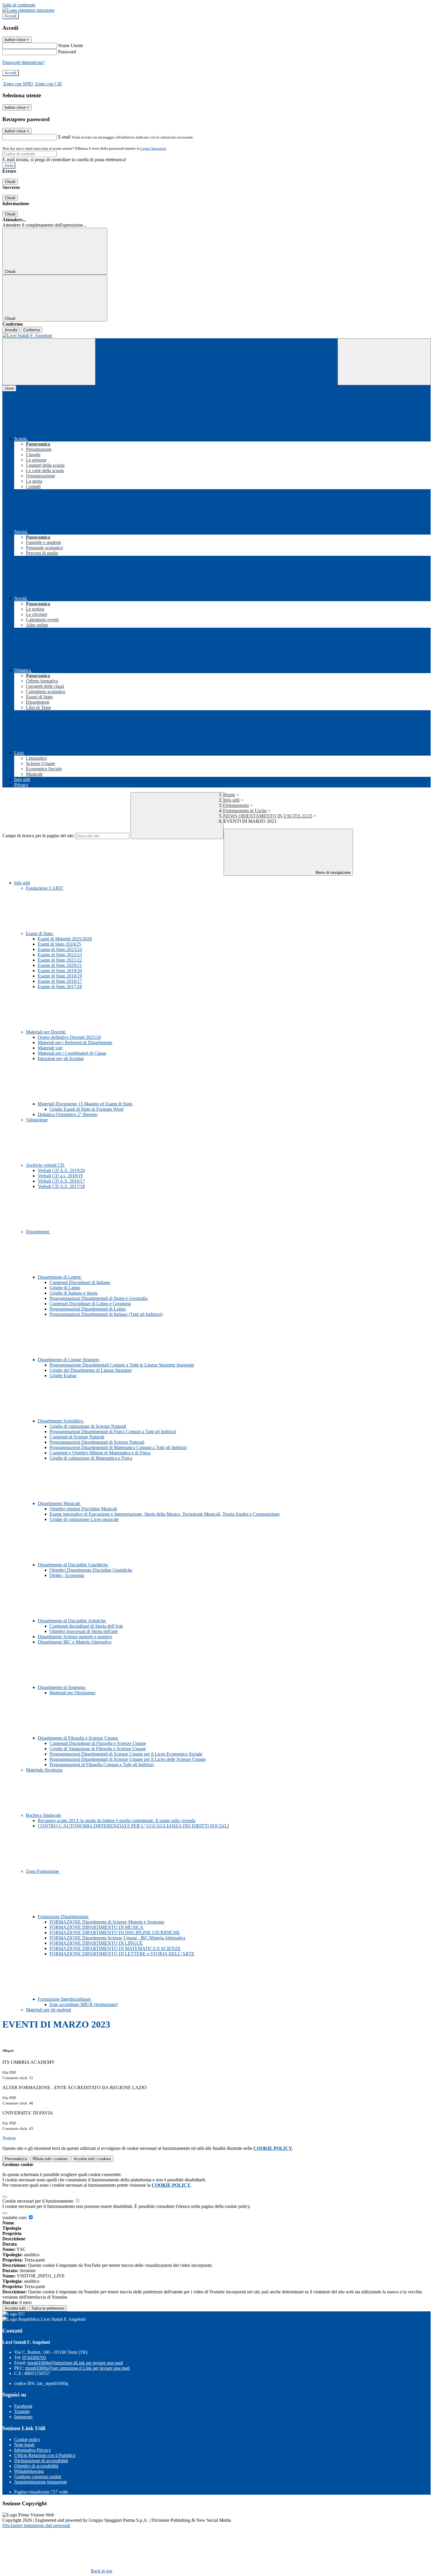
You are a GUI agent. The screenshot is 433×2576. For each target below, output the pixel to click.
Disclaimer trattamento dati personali (36, 2525)
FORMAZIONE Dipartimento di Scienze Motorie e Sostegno (107, 1922)
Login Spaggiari (153, 148)
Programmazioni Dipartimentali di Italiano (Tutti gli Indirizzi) (106, 1314)
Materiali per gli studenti (48, 2010)
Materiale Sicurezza (44, 1770)
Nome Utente (71, 46)
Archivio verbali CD (46, 1165)
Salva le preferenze (48, 2308)
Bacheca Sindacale (44, 1815)
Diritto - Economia (67, 1575)
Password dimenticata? (24, 62)
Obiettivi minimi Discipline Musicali (83, 1509)
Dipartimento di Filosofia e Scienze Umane (78, 1738)
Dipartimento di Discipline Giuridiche (73, 1565)
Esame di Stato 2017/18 (60, 987)
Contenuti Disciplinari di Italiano (80, 1282)
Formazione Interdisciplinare (65, 1999)
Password (67, 52)
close (9, 388)
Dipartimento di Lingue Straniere (69, 1360)
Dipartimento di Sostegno (62, 1687)
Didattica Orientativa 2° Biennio (68, 1114)
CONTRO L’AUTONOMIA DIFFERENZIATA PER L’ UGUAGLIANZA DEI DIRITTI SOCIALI (133, 1826)
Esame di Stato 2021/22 (60, 960)
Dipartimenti (38, 1232)
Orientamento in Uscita (245, 811)
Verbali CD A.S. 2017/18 (61, 1186)
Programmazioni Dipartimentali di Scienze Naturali (97, 1442)
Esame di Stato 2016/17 (60, 981)
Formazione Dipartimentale (64, 1917)
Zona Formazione (43, 1871)
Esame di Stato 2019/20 (60, 971)
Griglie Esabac (63, 1376)
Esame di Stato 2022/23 (60, 955)
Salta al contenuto (19, 5)
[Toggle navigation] (49, 362)
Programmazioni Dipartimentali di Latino (88, 1309)
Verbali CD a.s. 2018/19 (60, 1176)
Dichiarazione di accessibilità (41, 2461)
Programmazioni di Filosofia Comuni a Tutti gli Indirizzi (102, 1765)
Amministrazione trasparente (41, 2482)
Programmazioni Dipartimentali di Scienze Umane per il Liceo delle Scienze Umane (128, 1759)
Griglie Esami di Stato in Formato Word (86, 1109)
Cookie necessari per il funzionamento (38, 2201)
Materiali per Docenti (46, 1032)
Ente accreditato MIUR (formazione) (84, 2004)
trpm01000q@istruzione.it (75, 2363)
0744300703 (34, 2357)
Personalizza (16, 2159)
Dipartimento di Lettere (60, 1277)
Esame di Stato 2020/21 (60, 965)
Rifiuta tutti (50, 2159)
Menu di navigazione (332, 872)
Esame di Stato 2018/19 (60, 976)
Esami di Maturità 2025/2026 (65, 939)
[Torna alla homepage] (216, 336)
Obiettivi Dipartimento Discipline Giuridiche (91, 1570)
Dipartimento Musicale (60, 1503)
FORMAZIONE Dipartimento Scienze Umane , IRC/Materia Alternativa (117, 1938)
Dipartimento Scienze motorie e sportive (75, 1637)
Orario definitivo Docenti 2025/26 (69, 1037)
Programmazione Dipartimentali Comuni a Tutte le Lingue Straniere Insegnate (122, 1365)
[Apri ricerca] (384, 362)
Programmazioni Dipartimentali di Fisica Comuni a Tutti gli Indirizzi (113, 1432)
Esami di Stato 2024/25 (59, 944)
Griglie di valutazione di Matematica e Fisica (91, 1458)
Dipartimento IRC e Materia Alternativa (75, 1642)
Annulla (11, 330)
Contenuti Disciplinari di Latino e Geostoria (90, 1304)
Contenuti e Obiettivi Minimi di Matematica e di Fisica (100, 1453)
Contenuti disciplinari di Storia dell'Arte (86, 1626)
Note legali (24, 2445)
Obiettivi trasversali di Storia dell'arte (84, 1631)
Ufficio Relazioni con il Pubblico (45, 2455)
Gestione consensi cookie (38, 2477)
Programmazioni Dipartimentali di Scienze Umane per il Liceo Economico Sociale (126, 1754)
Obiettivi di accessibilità (36, 2466)
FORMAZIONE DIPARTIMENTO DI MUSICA (96, 1927)
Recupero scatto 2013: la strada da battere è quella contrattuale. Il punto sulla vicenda (116, 1821)
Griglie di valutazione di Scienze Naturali (88, 1426)
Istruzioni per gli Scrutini (61, 1058)
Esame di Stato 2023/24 (60, 949)
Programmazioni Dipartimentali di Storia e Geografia (99, 1298)
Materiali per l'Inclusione (72, 1693)
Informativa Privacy (33, 2450)
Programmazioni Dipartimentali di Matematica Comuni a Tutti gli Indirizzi (118, 1447)
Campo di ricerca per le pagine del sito (38, 836)
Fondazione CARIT (45, 888)
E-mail (64, 137)
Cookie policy (27, 2439)
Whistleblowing (29, 2471)
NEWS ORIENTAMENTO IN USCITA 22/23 (268, 816)
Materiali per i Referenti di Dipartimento (75, 1043)
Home (229, 795)
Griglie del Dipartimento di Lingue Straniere (91, 1370)
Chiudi (10, 182)
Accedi (11, 16)
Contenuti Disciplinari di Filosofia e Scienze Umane (98, 1743)
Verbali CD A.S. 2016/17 (61, 1181)
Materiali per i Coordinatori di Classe (72, 1053)
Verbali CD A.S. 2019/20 (61, 1170)
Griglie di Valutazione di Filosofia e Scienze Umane (98, 1749)
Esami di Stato (40, 933)
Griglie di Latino (65, 1288)
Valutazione (37, 1120)
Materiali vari (50, 1048)
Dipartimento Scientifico (61, 1421)
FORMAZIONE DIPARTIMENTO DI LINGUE (96, 1943)
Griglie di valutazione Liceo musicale (84, 1519)
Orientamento (236, 805)
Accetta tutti (92, 2159)
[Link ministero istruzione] (28, 10)
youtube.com (15, 2217)
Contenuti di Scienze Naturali (77, 1437)
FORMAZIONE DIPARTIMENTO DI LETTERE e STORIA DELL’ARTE (122, 1954)
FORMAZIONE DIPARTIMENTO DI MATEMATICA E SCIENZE (115, 1948)
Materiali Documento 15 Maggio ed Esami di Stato (86, 1104)
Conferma (32, 330)
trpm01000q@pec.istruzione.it (77, 2368)
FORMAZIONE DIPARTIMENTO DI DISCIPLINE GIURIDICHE (115, 1933)
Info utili (232, 800)
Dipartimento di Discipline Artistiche (72, 1621)
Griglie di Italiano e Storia (73, 1293)
